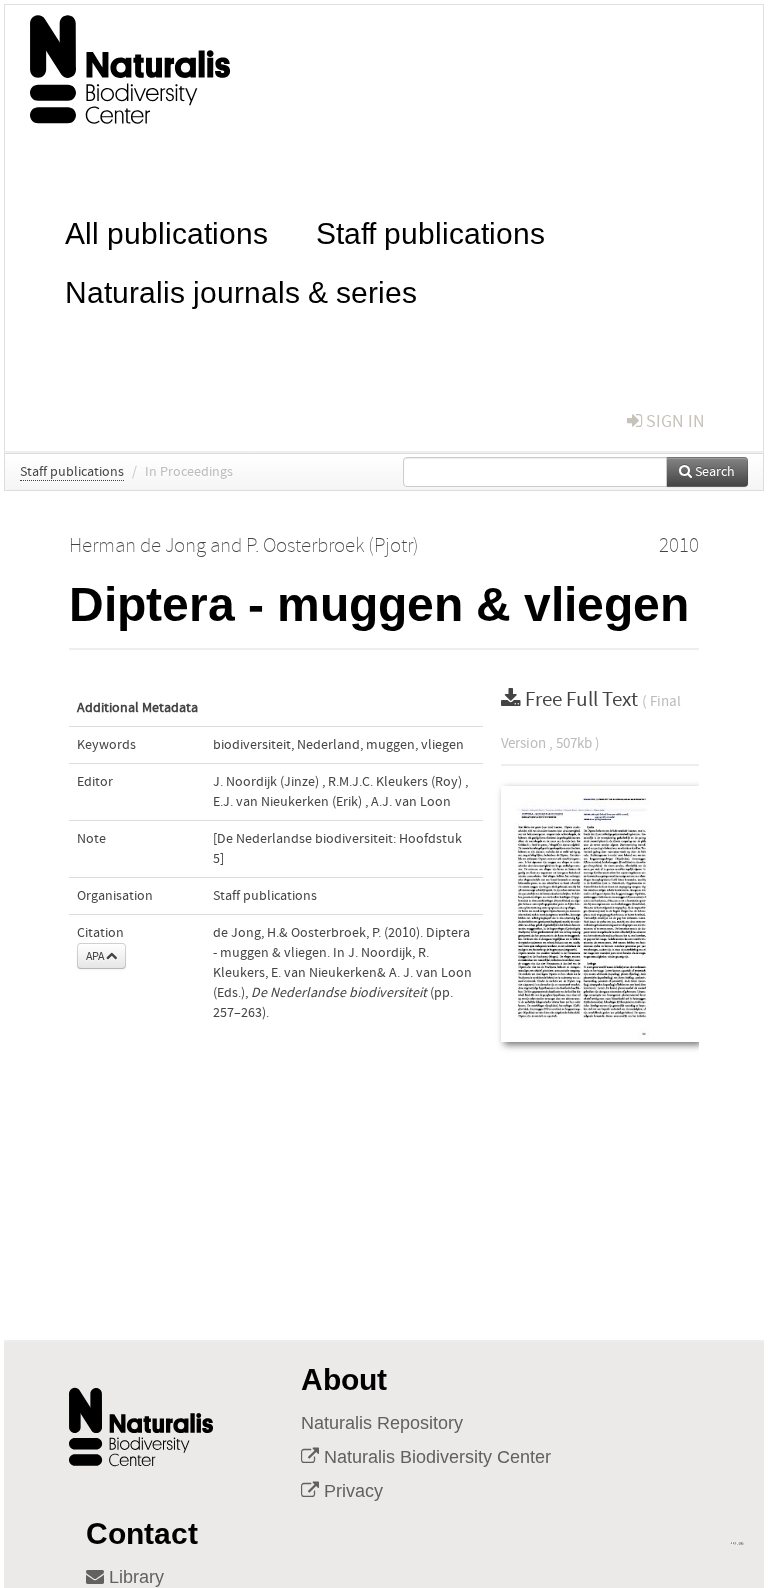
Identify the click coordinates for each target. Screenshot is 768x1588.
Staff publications (430, 231)
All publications (166, 231)
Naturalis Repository (382, 1423)
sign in (673, 421)
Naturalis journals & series (241, 290)
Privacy (351, 1491)
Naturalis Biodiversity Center (435, 1457)
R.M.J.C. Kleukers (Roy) (395, 782)
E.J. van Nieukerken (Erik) (287, 802)
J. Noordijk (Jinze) (266, 782)
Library (134, 1577)
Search (713, 472)
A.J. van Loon (411, 802)
